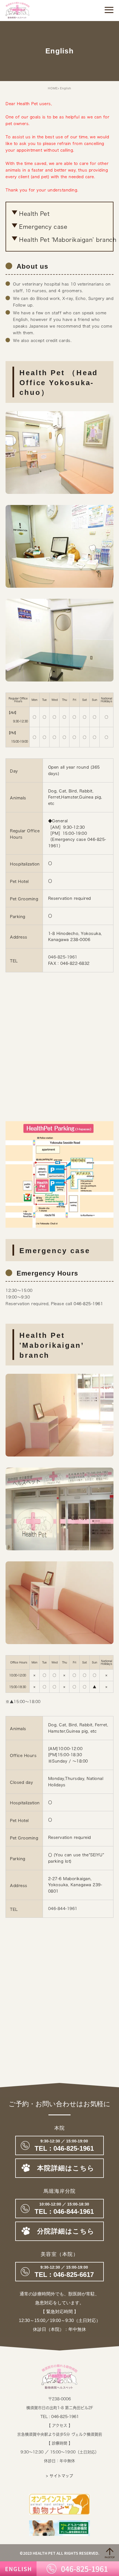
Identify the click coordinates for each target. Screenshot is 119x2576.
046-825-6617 (59, 2272)
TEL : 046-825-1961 (60, 2417)
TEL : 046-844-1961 (59, 2209)
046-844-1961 (63, 1909)
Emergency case (43, 227)
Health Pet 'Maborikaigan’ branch (68, 240)
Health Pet (34, 214)
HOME (53, 88)
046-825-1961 (63, 957)
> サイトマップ (59, 2476)
